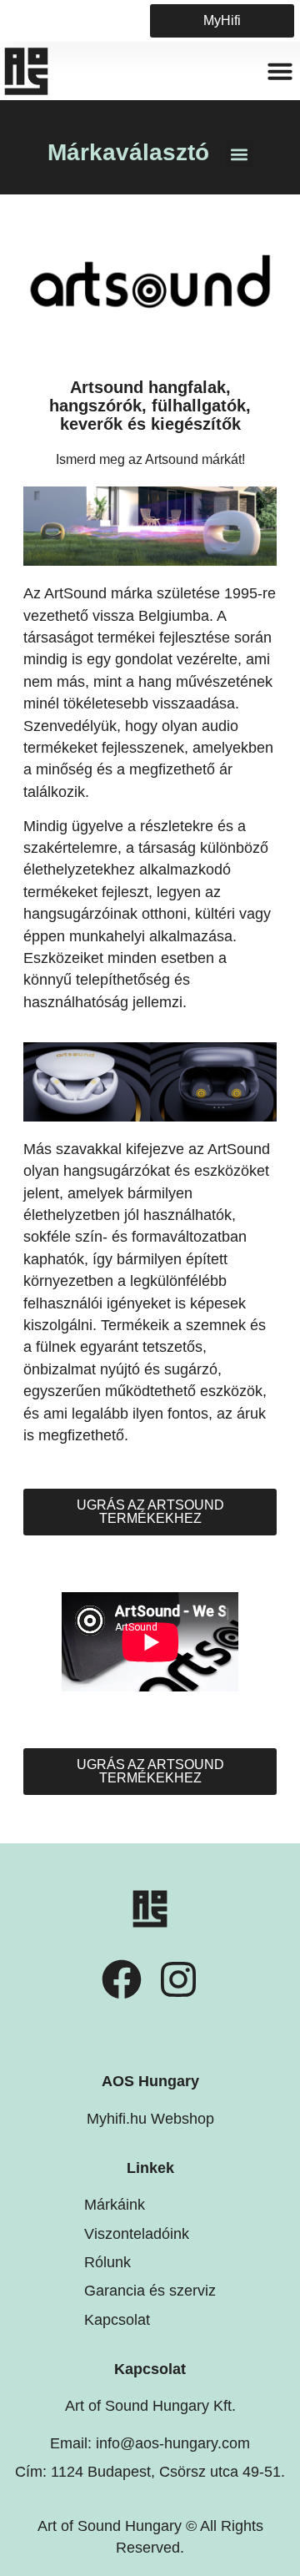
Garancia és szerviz (150, 2291)
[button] (280, 71)
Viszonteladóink (137, 2234)
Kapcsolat (117, 2320)
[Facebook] (122, 1979)
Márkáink (115, 2205)
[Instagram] (178, 1979)
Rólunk (107, 2262)
